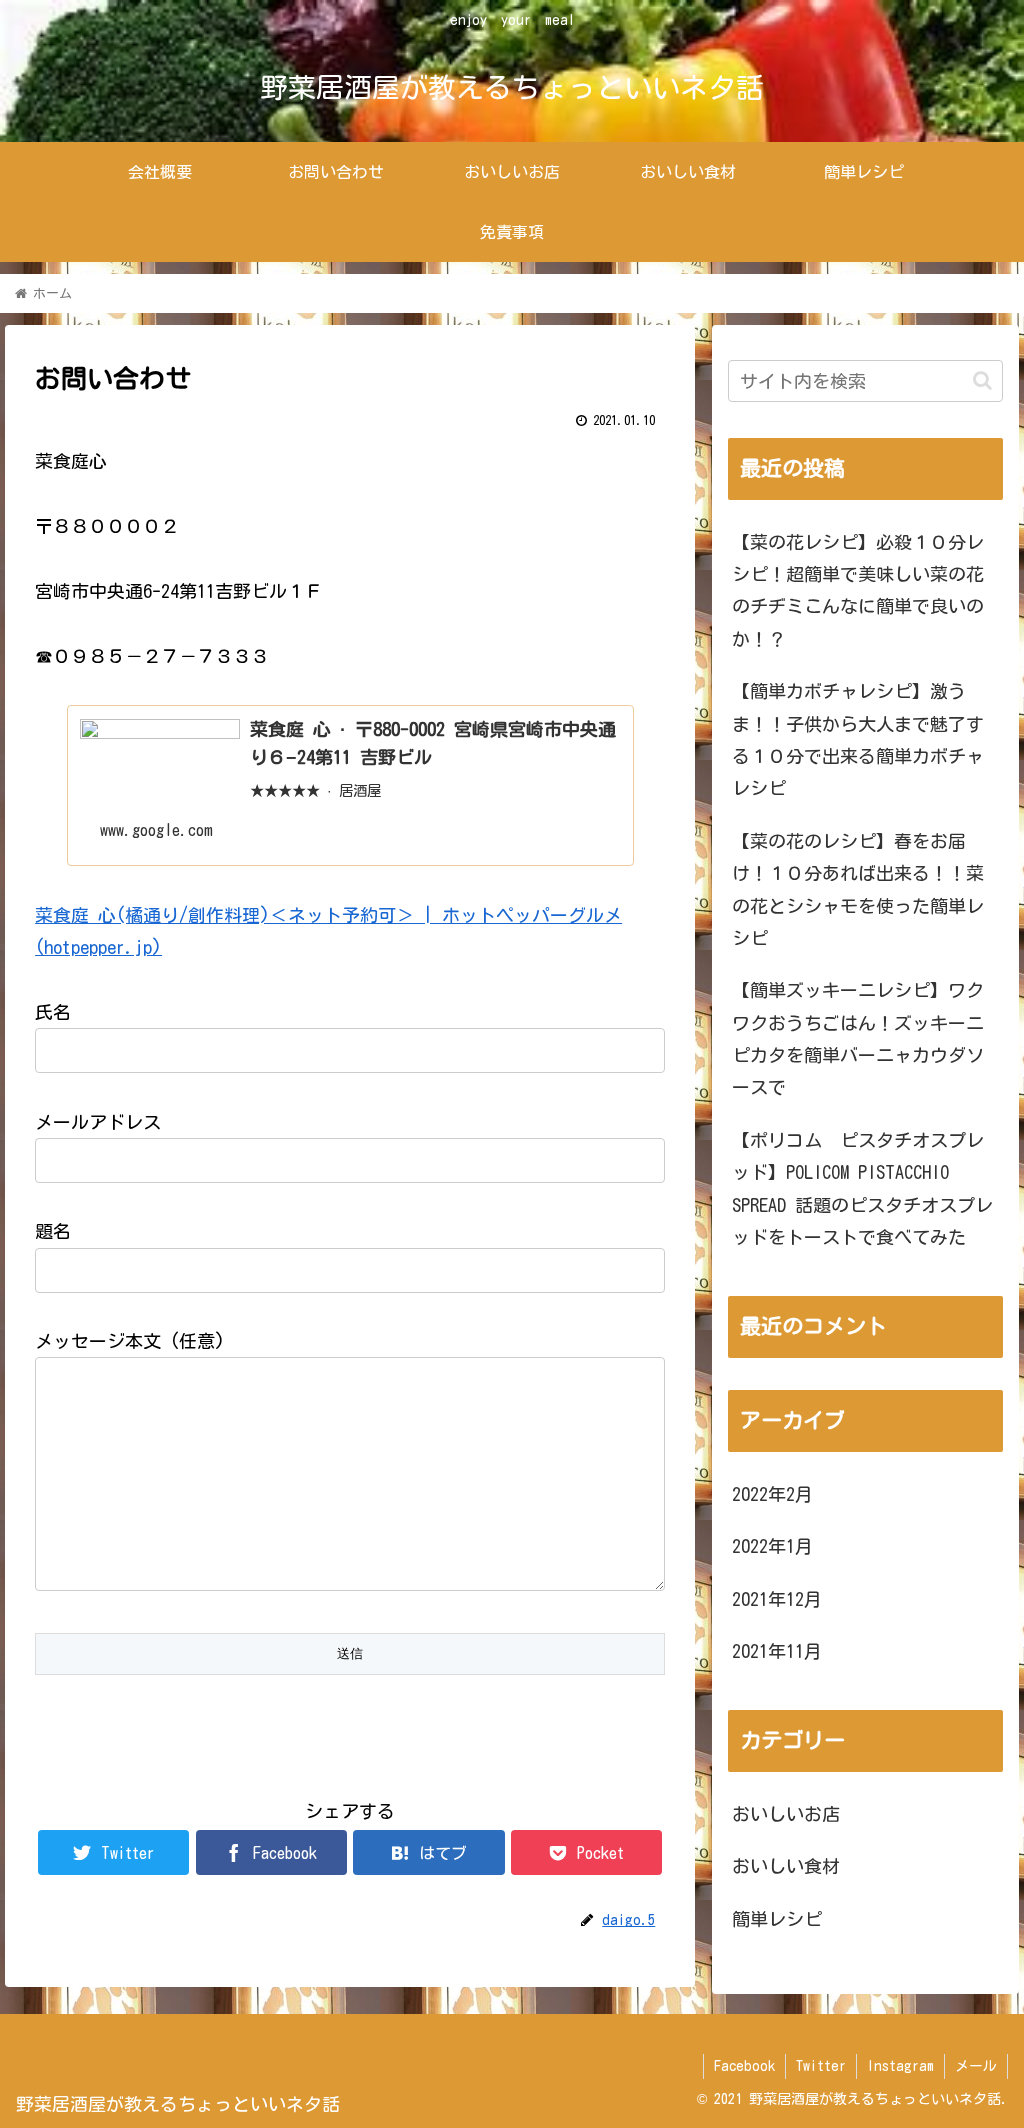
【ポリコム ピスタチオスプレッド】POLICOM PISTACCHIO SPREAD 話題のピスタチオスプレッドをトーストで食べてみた (862, 1188)
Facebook (744, 2066)
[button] (982, 380)
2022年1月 (772, 1546)
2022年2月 (772, 1494)
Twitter (821, 2066)
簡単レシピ (777, 1919)
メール (976, 2066)
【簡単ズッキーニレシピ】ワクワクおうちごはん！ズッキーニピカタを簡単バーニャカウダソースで (858, 1038)
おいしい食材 (786, 1866)
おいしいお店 (786, 1814)
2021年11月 (777, 1651)
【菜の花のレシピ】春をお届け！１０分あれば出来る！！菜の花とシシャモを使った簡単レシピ (858, 889)
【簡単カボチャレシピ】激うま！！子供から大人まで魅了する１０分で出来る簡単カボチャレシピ (858, 739)
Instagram (900, 2066)
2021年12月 (777, 1599)
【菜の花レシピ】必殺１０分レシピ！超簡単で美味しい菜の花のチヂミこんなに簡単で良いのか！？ (858, 590)
